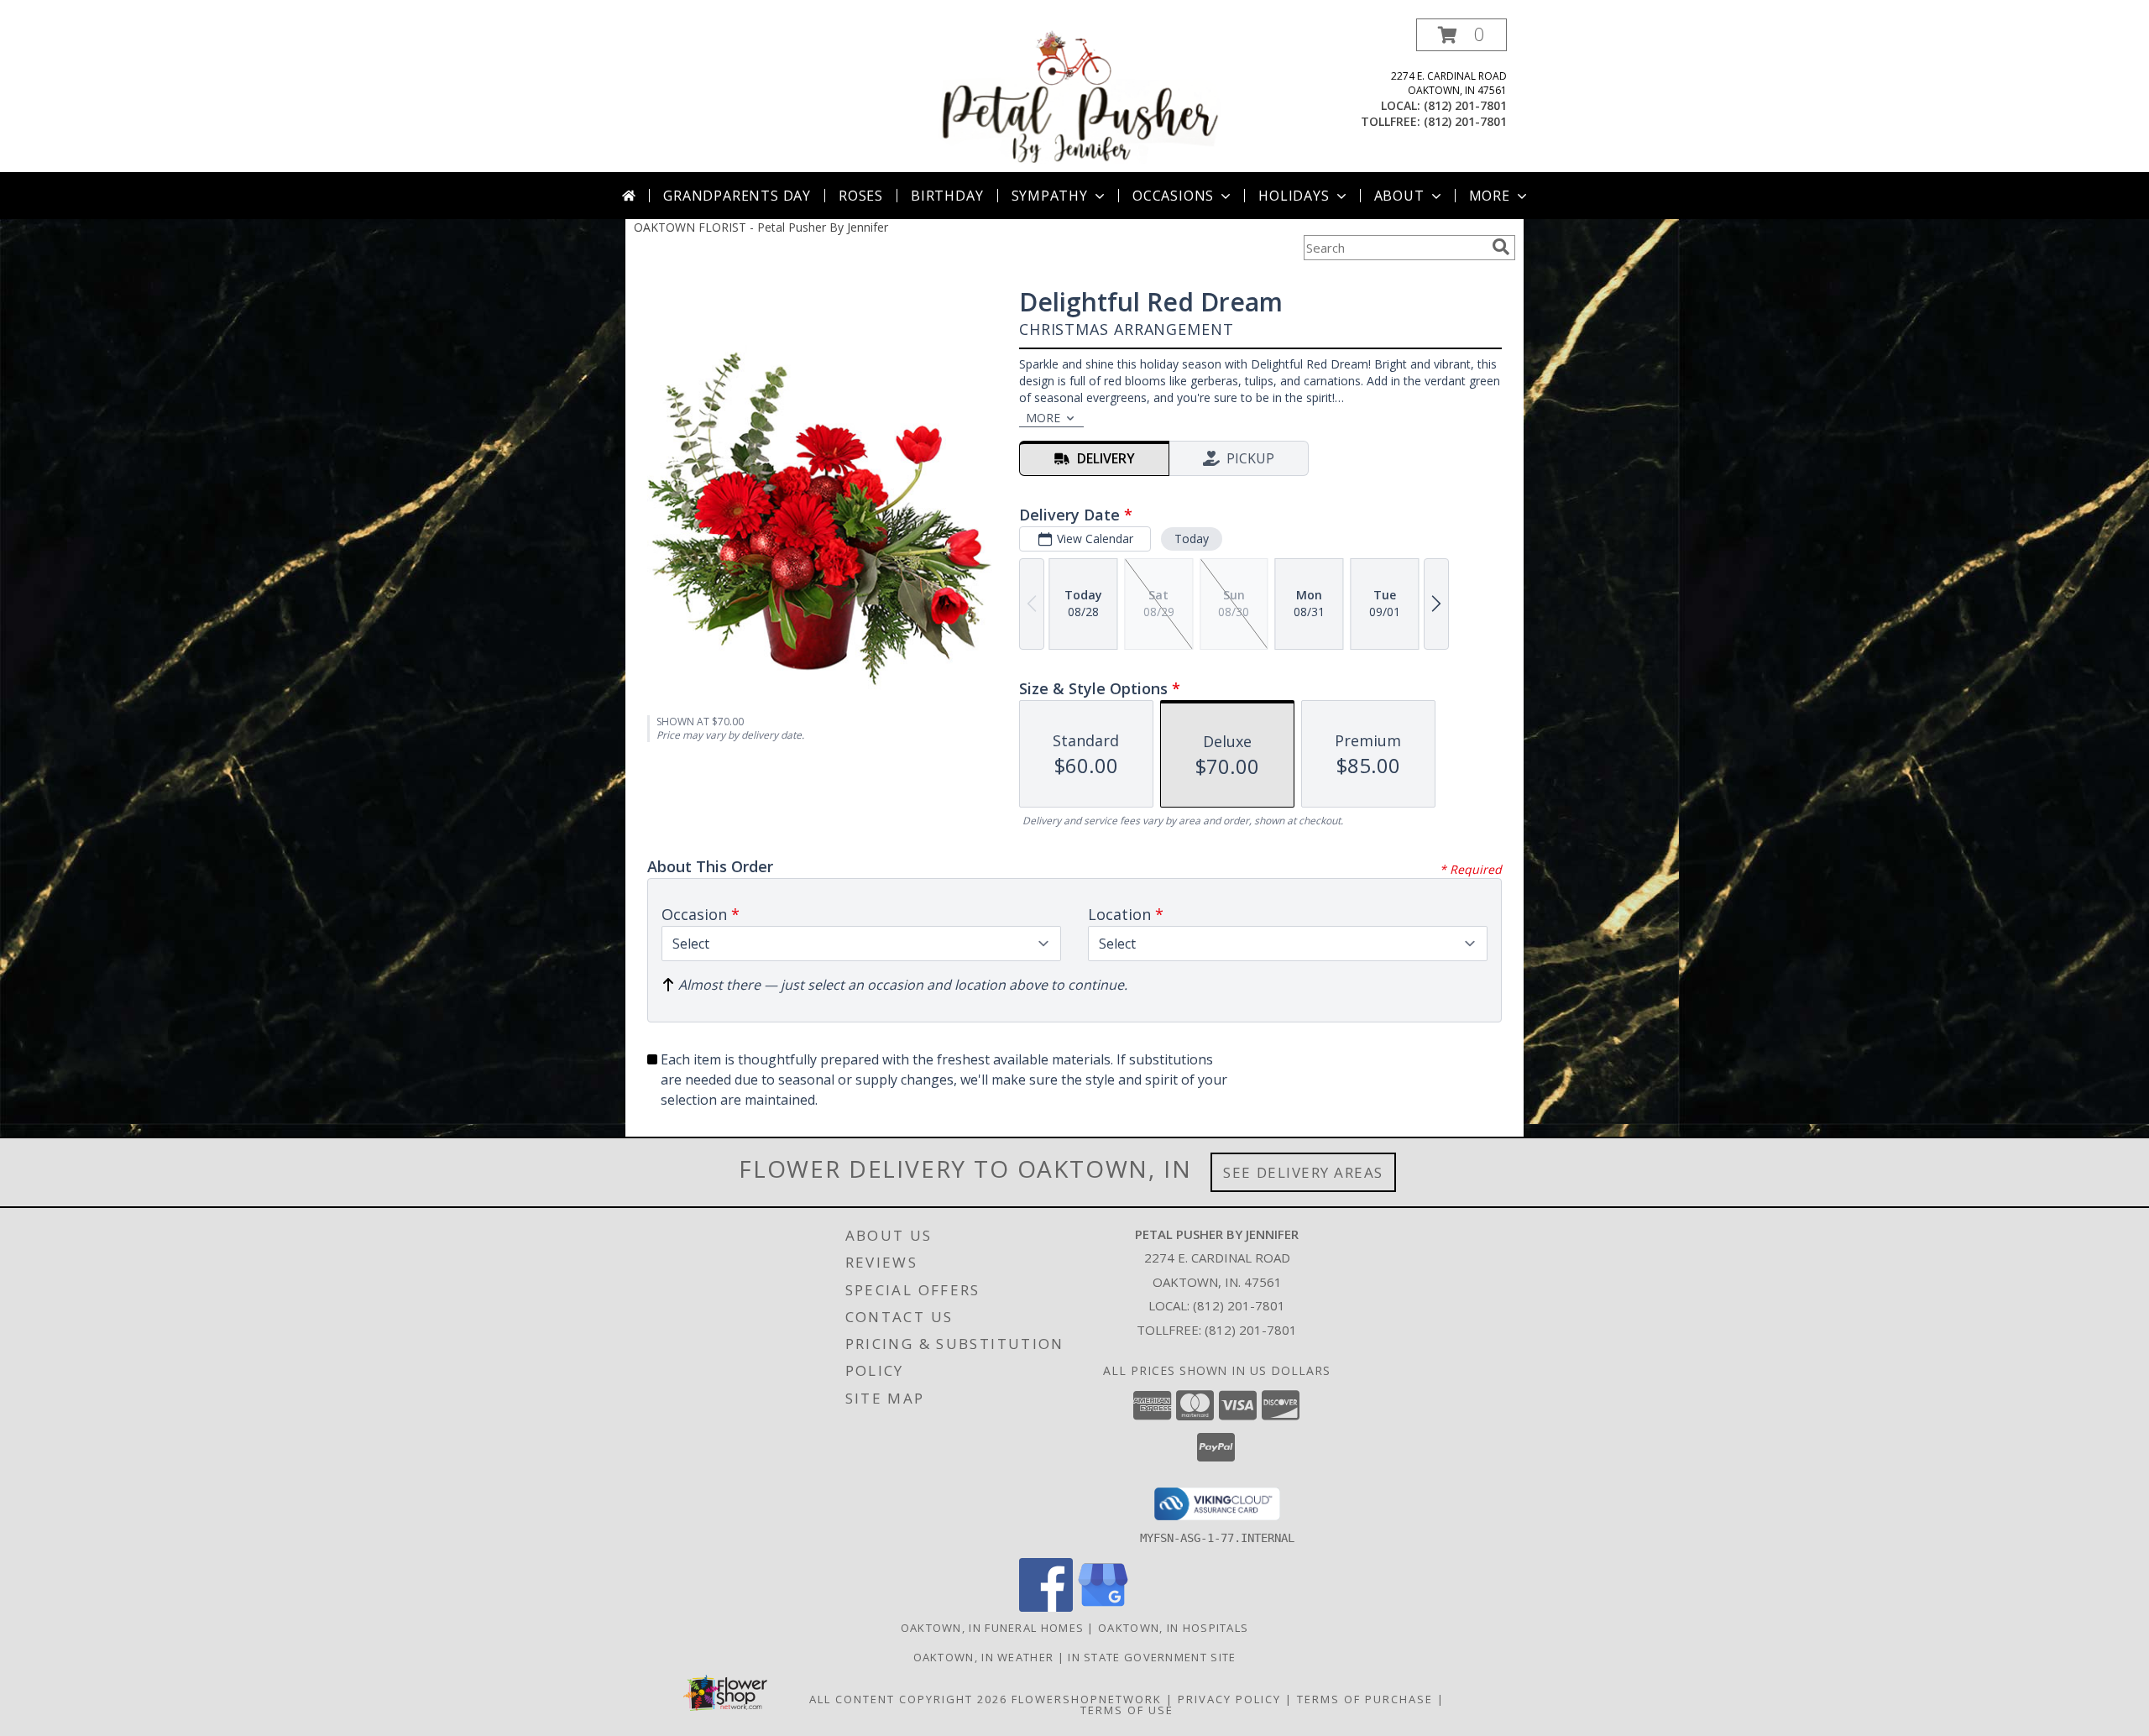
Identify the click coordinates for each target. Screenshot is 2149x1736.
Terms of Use (1127, 1710)
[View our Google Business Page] (1103, 1607)
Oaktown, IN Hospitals (1173, 1628)
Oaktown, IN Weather (984, 1657)
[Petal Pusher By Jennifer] (1076, 95)
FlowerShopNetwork (1087, 1699)
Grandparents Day (737, 196)
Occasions (1173, 196)
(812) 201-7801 (1465, 105)
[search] (1501, 247)
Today (1192, 539)
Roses (861, 196)
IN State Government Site (1152, 1657)
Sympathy (1050, 196)
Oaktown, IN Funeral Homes (993, 1628)
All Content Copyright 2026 (908, 1699)
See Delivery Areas (1303, 1172)
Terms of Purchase (1365, 1699)
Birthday (947, 196)
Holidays (1294, 196)
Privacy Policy (1229, 1699)
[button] (1461, 35)
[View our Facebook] (1046, 1607)
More (1490, 196)
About (1399, 196)
